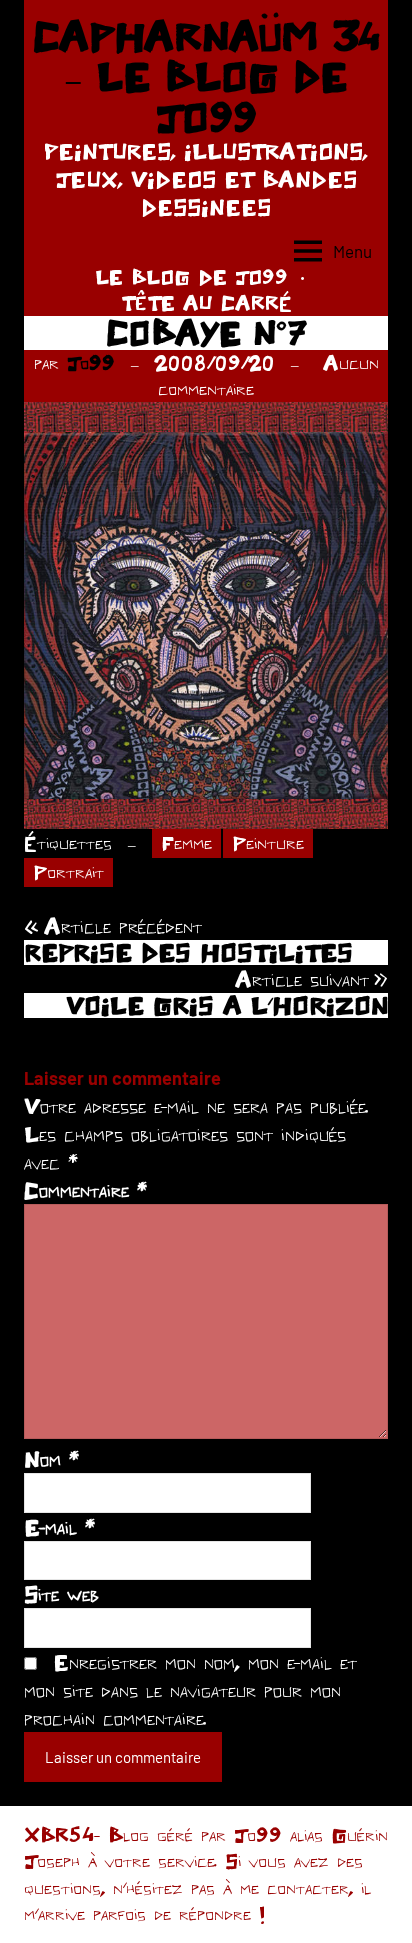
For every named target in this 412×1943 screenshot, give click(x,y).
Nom (51, 1459)
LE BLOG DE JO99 (191, 276)
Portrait (68, 871)
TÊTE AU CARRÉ (206, 302)
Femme (186, 842)
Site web (61, 1594)
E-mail (59, 1527)
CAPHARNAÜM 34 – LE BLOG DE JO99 (206, 76)
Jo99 (91, 362)
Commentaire (85, 1190)
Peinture (268, 842)
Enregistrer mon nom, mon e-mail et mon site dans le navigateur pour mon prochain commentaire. (190, 1690)
